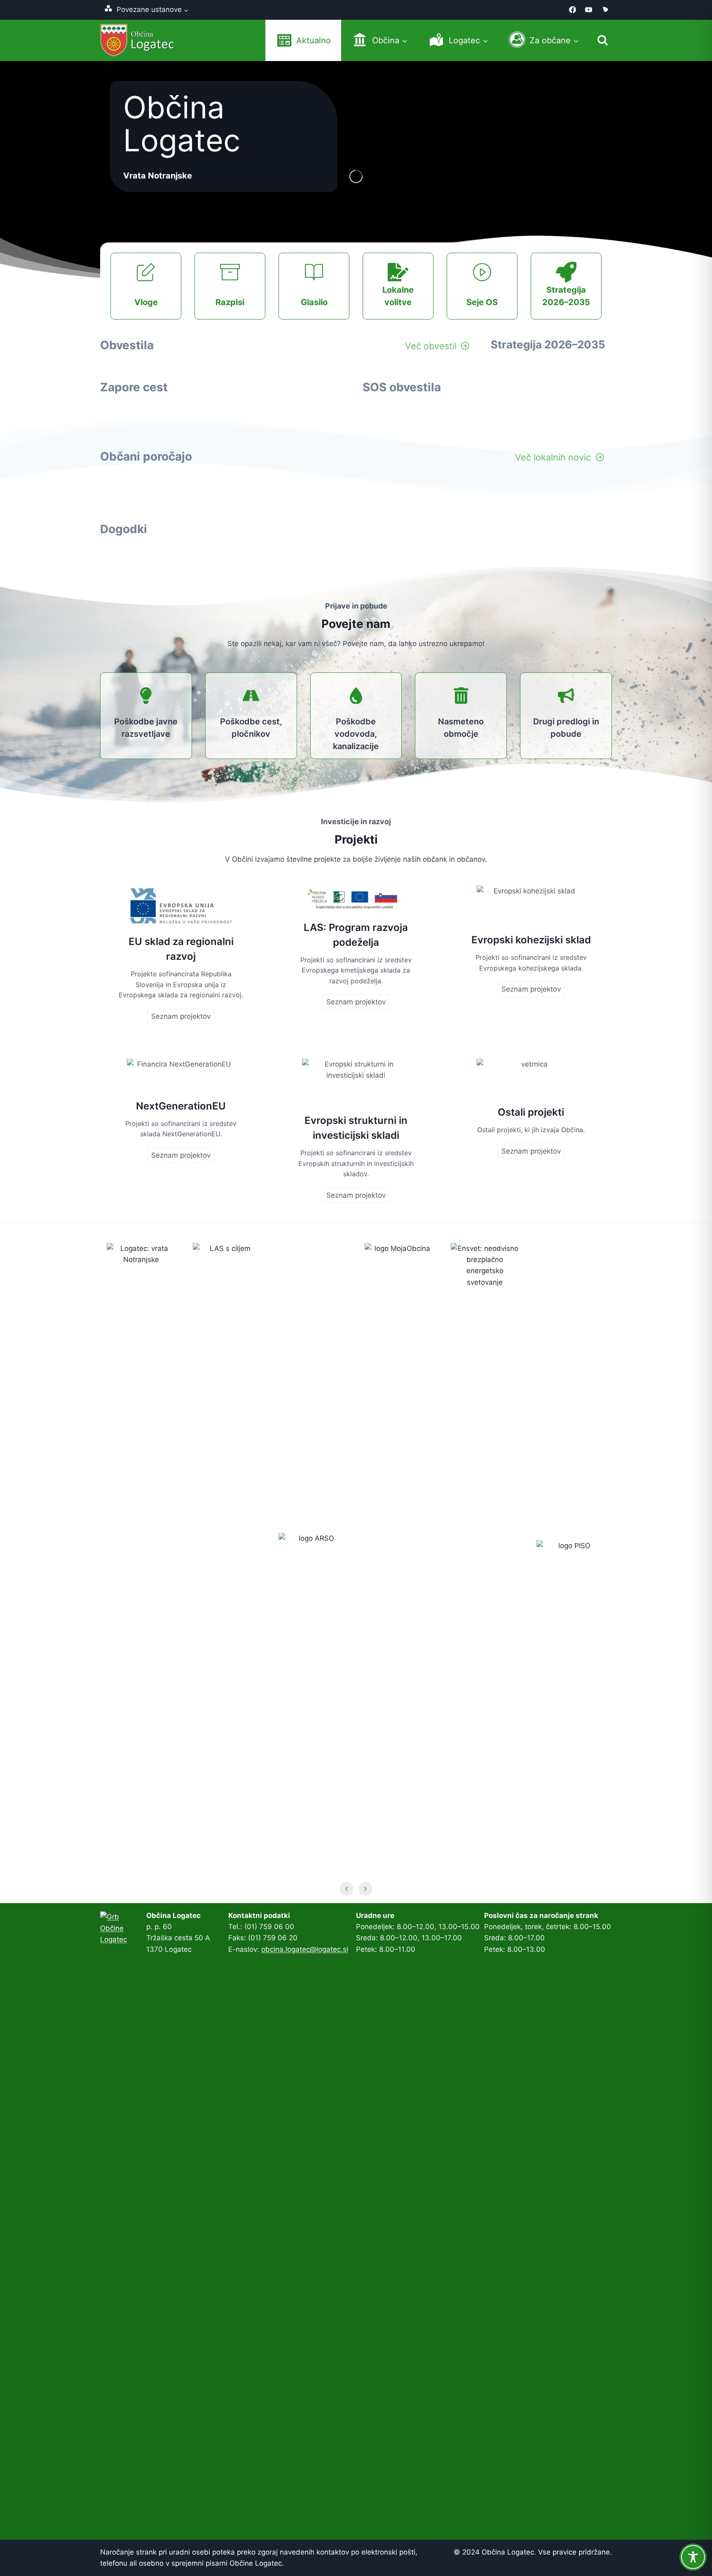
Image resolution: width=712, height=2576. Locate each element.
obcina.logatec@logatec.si (305, 1949)
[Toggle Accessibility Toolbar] (693, 2557)
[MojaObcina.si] (605, 10)
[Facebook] (573, 10)
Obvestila (127, 345)
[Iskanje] (603, 40)
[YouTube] (589, 10)
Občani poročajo (146, 456)
